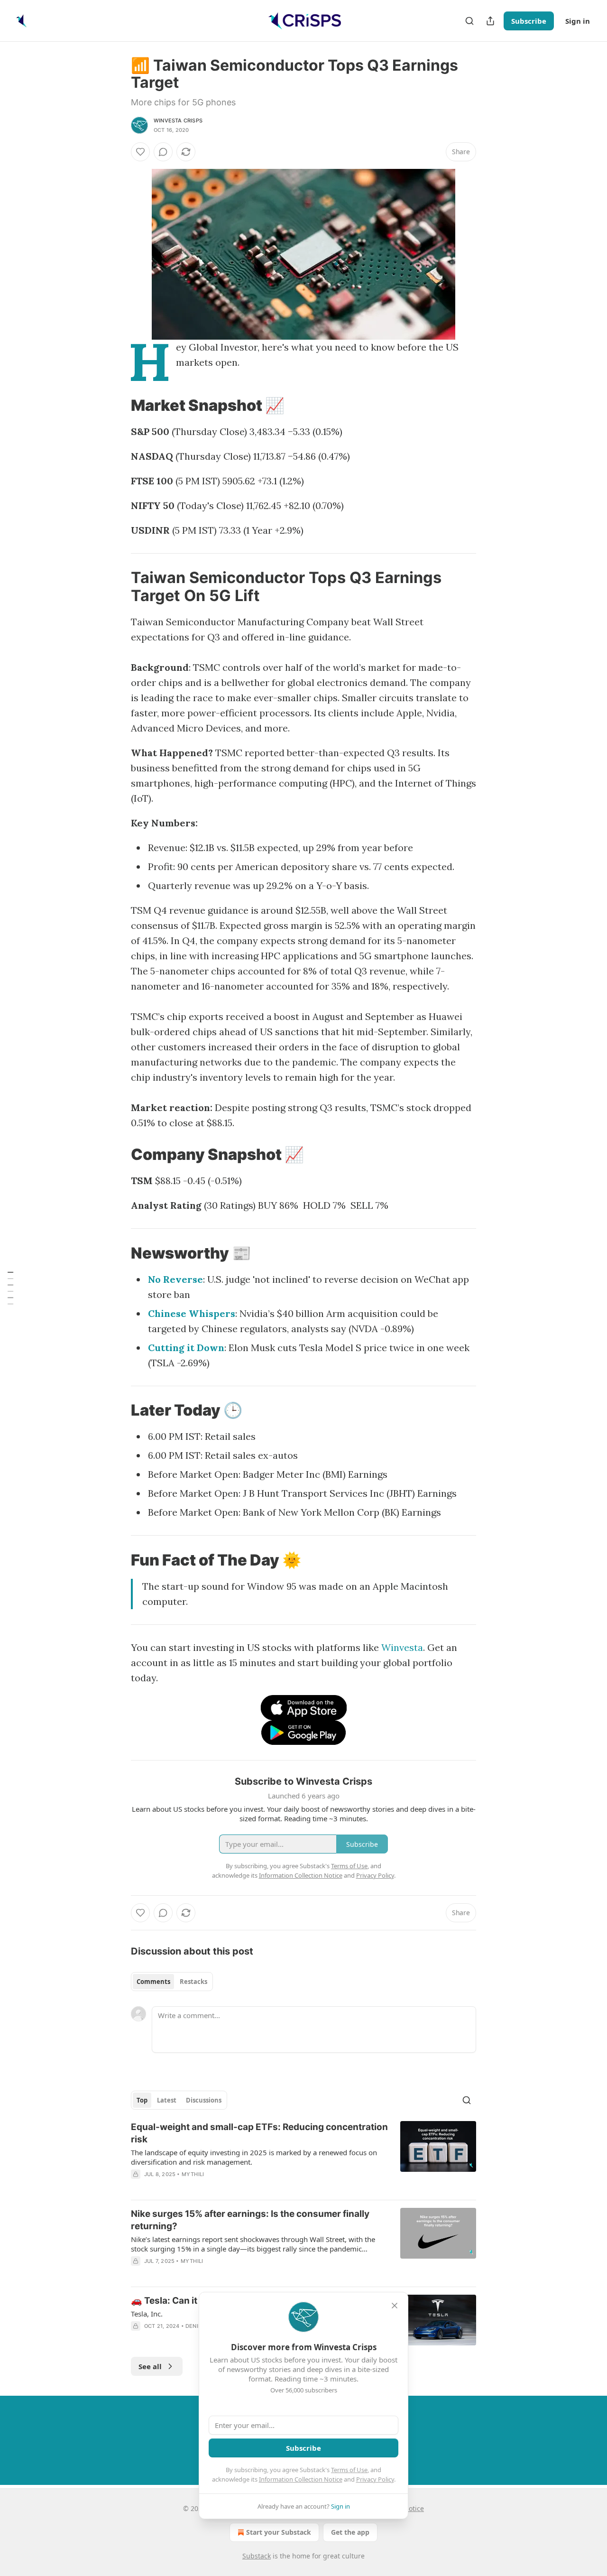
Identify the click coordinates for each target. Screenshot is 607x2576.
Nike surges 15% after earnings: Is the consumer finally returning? (250, 2220)
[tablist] (172, 1982)
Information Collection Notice (301, 2479)
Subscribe (529, 21)
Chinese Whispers (192, 1313)
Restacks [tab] (193, 1982)
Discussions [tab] (204, 2100)
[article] (303, 2157)
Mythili (193, 2174)
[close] (395, 2306)
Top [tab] (142, 2100)
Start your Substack (279, 2532)
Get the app (350, 2532)
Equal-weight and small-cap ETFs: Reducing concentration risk (259, 2133)
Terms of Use (349, 2470)
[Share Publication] (490, 21)
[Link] (118, 405)
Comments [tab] (153, 1982)
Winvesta (402, 1647)
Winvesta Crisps (178, 120)
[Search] (469, 21)
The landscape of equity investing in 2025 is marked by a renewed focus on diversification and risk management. (254, 2157)
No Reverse (175, 1279)
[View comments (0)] (163, 152)
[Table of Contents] (10, 1288)
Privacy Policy (375, 2479)
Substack (257, 2556)
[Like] (140, 152)
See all (150, 2366)
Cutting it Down (186, 1348)
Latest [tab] (167, 2100)
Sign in (578, 21)
